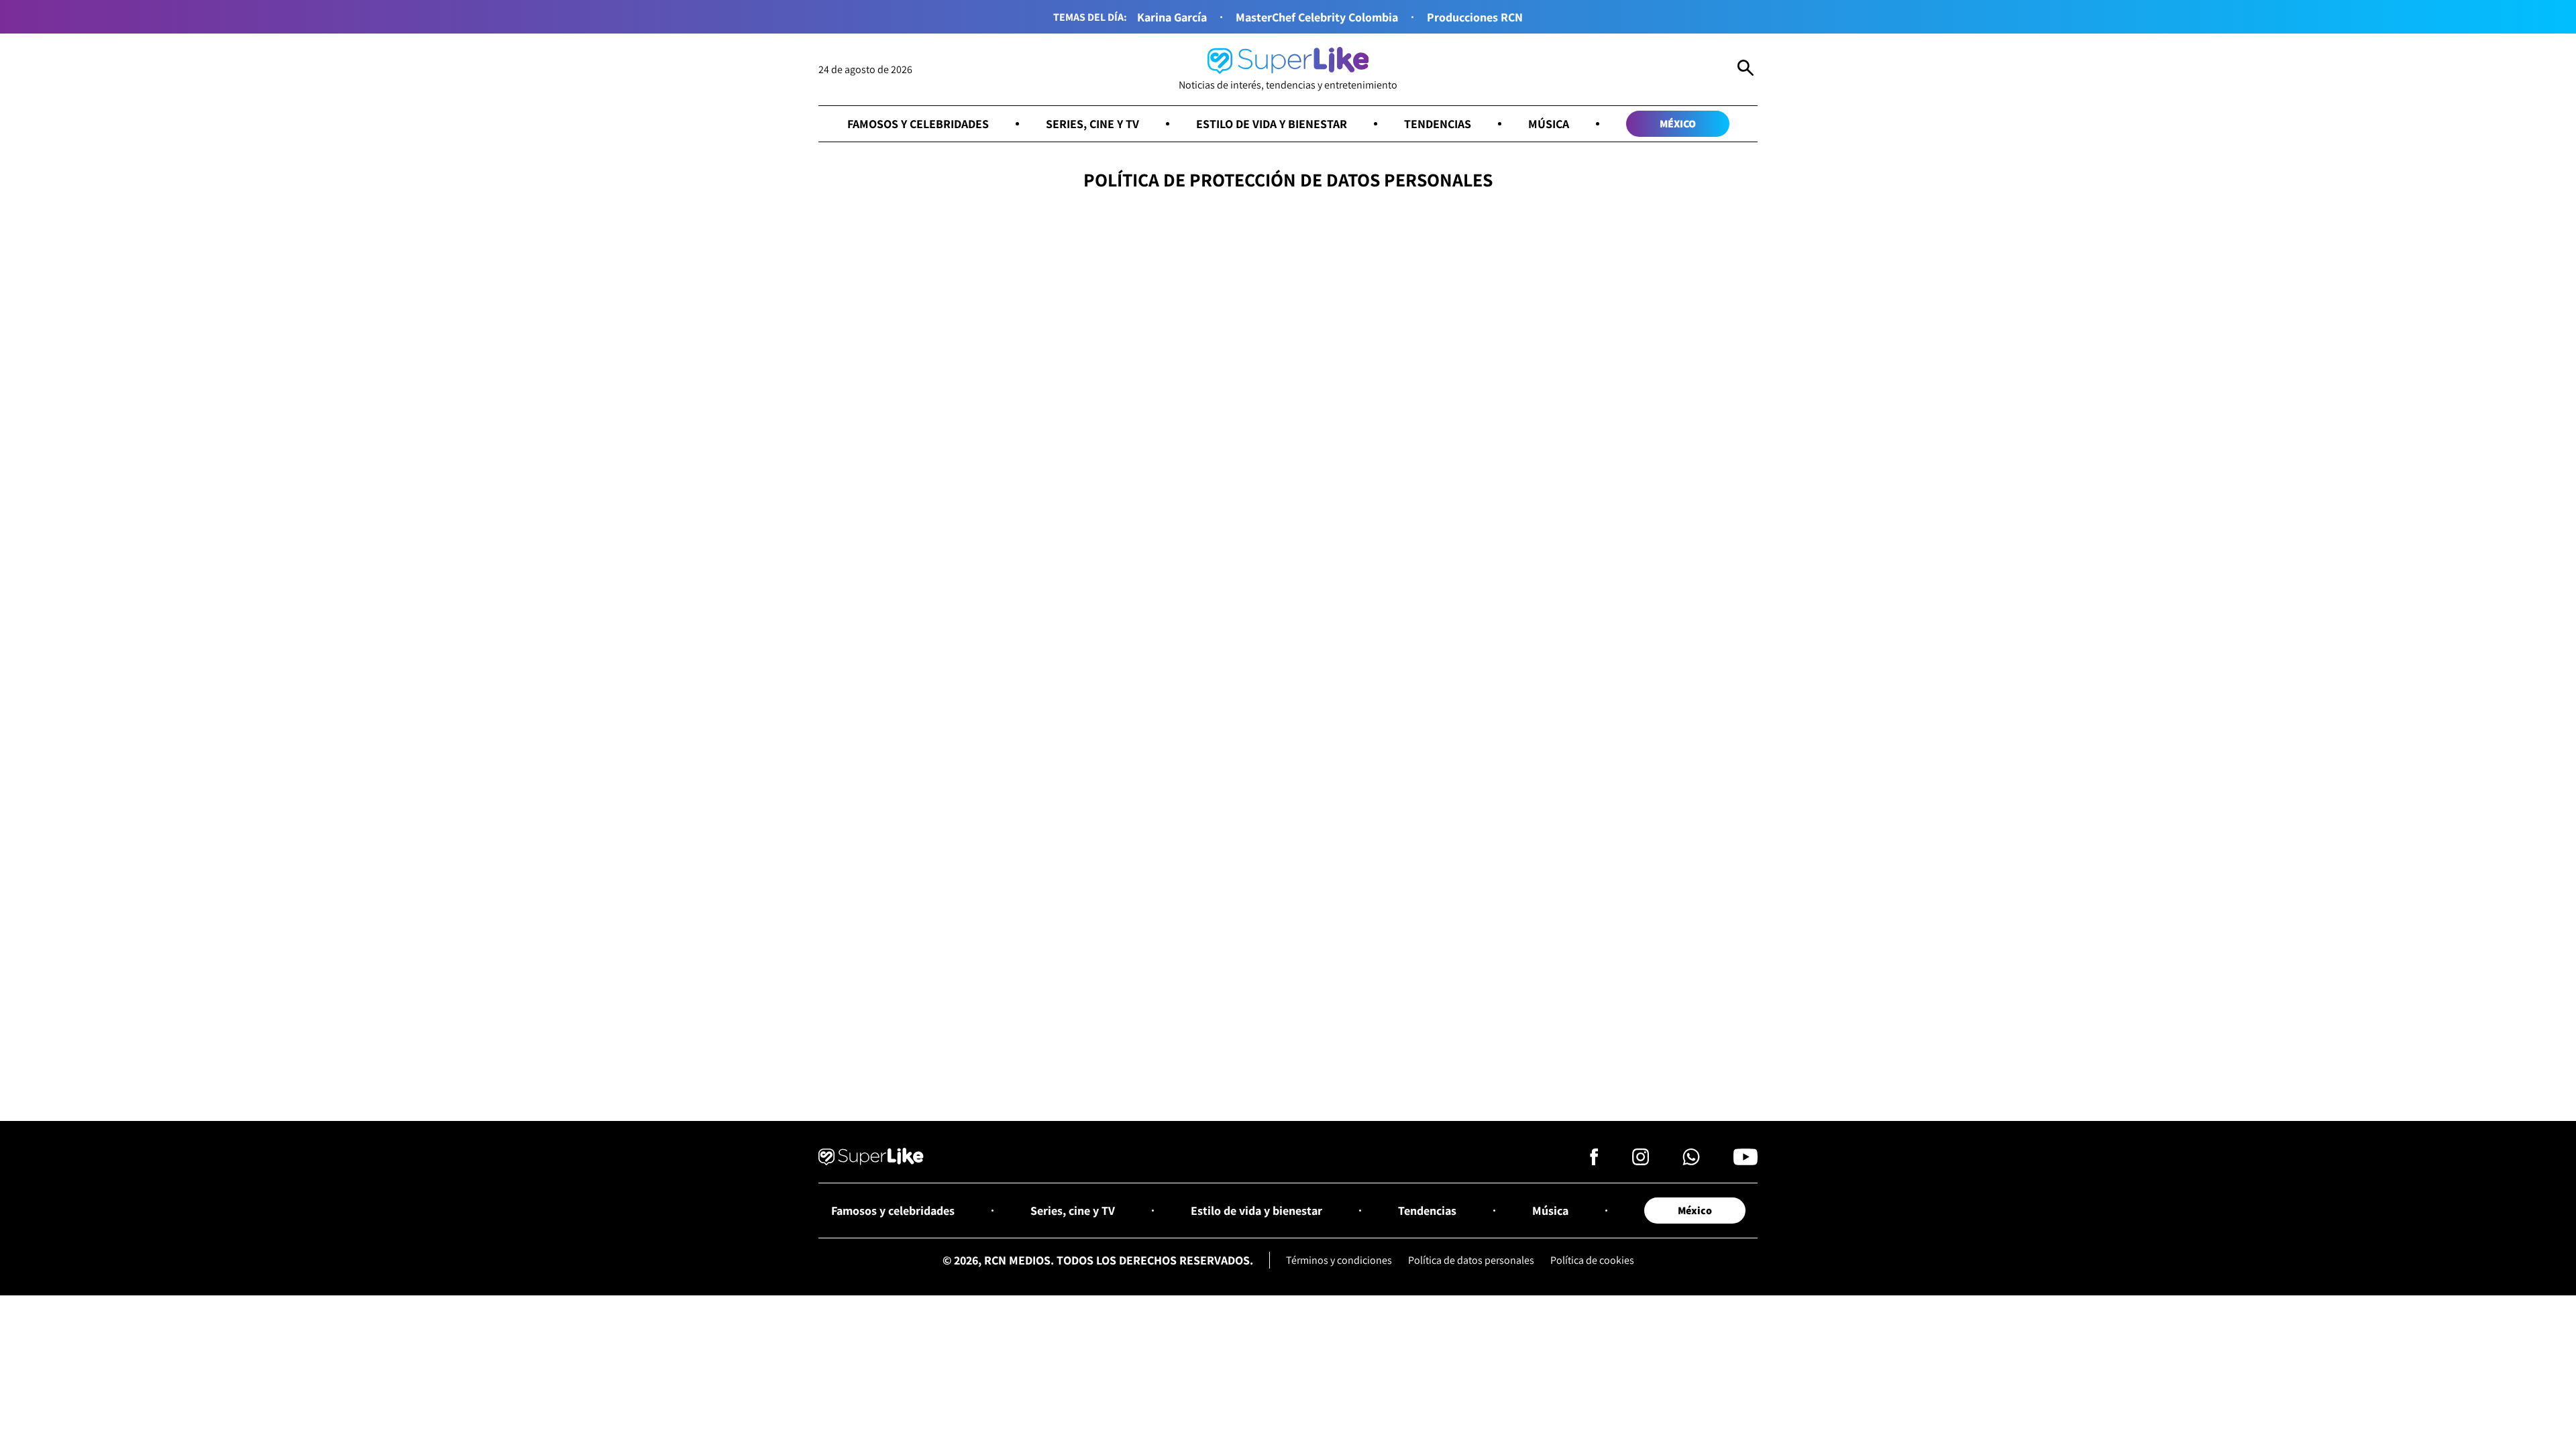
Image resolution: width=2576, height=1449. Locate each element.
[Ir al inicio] (871, 1159)
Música (1549, 124)
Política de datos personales (1471, 1260)
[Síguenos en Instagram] (1641, 1161)
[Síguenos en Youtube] (1746, 1161)
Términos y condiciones (1339, 1260)
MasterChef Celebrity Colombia (1317, 17)
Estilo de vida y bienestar (1272, 124)
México (1678, 124)
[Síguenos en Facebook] (1594, 1161)
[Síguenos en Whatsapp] (1691, 1161)
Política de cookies (1592, 1260)
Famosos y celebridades (918, 124)
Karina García (1172, 17)
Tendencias (1438, 124)
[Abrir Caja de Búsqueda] (1746, 70)
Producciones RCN (1475, 17)
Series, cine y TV (1092, 124)
